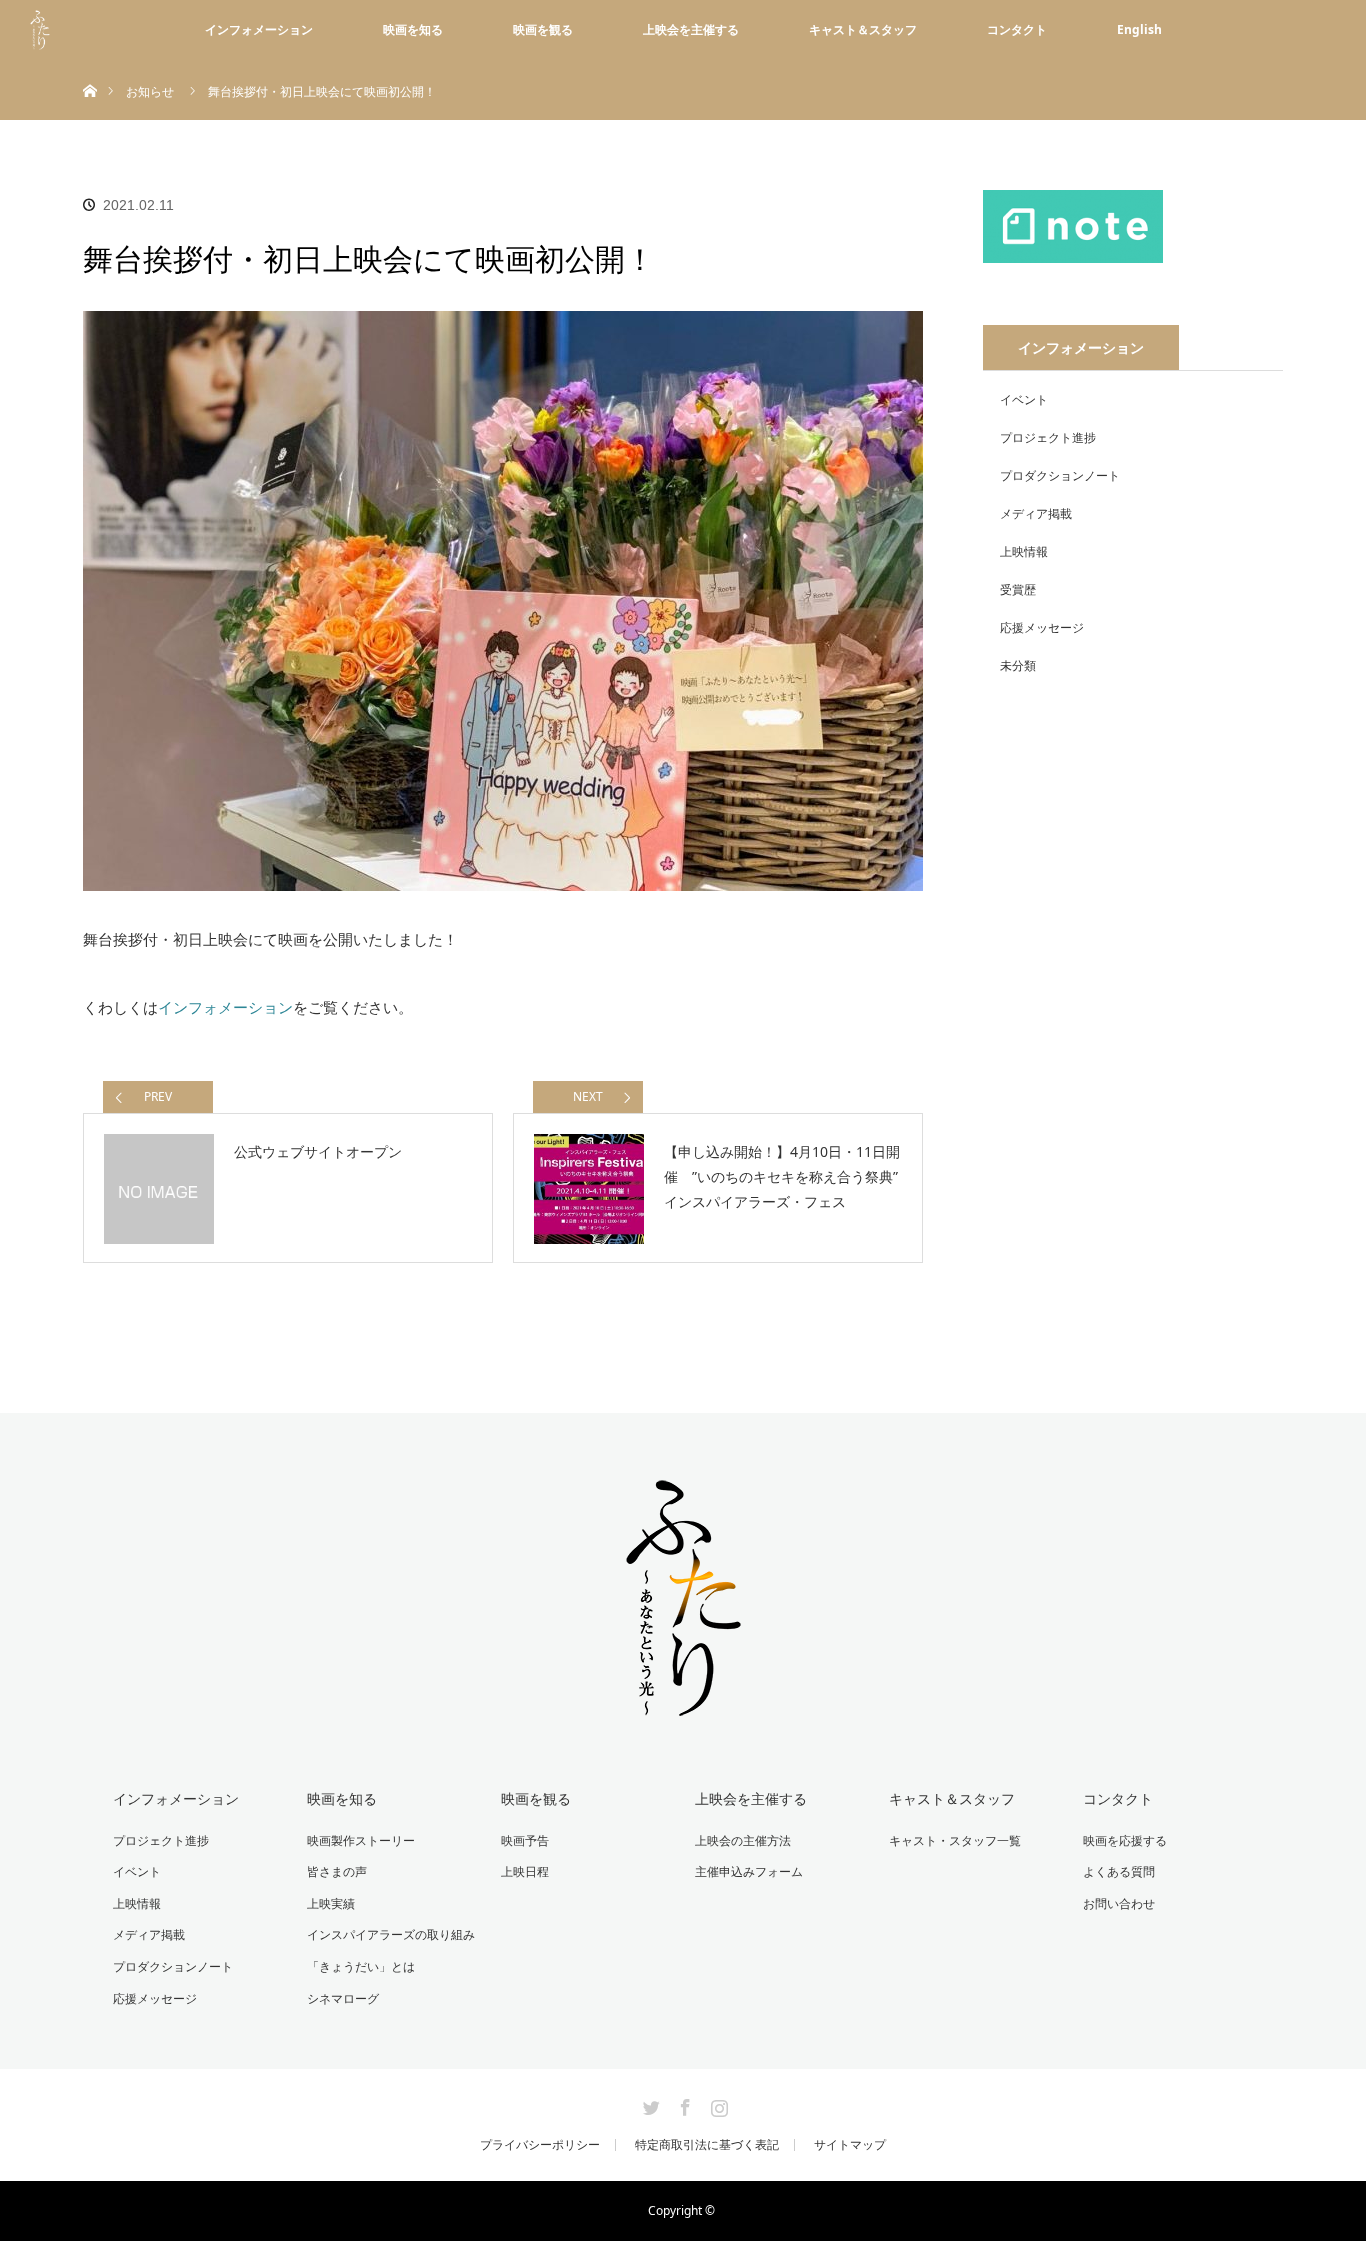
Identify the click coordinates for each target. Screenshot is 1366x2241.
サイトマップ (850, 2145)
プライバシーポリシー (540, 2145)
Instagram (717, 2104)
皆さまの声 (337, 1871)
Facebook (683, 2104)
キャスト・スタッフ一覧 (955, 1840)
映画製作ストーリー (361, 1840)
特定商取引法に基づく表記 (707, 2145)
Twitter (649, 2104)
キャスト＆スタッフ (863, 29)
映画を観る (543, 29)
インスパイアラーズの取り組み (391, 1934)
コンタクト (1017, 29)
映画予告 (525, 1840)
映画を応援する (1125, 1840)
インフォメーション (259, 29)
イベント (1024, 399)
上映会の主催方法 (743, 1840)
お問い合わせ (1119, 1903)
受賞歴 (1018, 589)
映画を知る (413, 29)
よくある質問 (1119, 1871)
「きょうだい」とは (361, 1966)
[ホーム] (89, 67)
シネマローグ (343, 1998)
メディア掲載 (1036, 513)
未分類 (1018, 665)
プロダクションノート (1060, 475)
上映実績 (331, 1903)
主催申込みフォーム (749, 1871)
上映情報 (1024, 551)
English (1139, 29)
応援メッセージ (1042, 627)
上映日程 (525, 1871)
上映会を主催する (691, 29)
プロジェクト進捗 (1048, 437)
